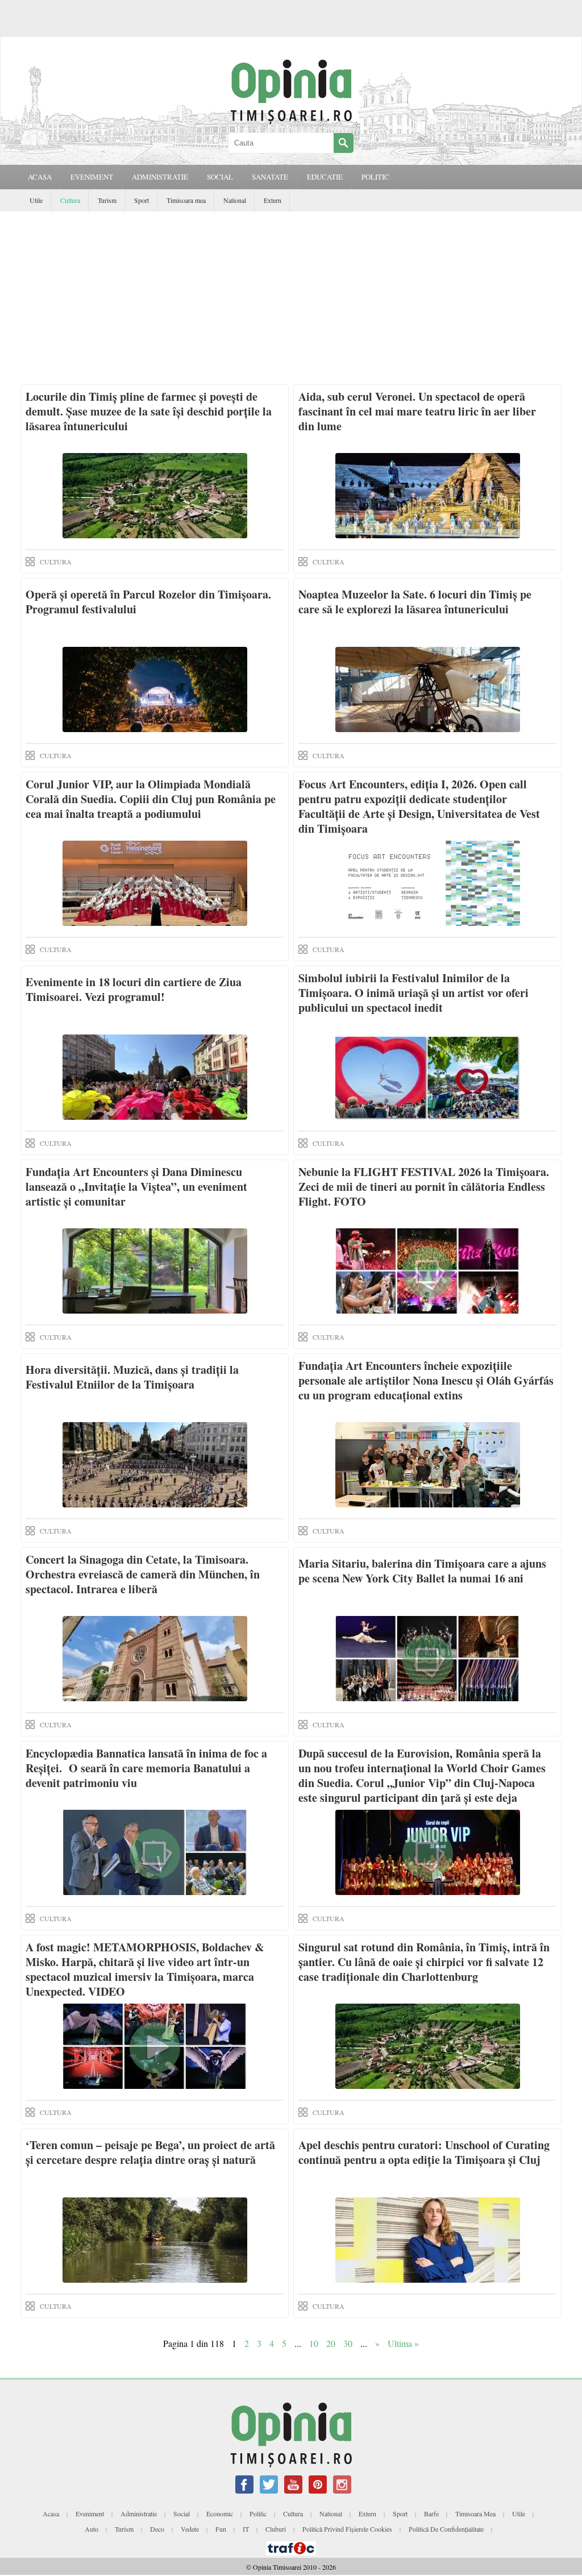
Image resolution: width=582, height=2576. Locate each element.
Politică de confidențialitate (446, 2529)
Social (182, 2513)
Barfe (431, 2513)
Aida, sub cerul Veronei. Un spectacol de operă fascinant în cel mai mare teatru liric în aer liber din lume (417, 411)
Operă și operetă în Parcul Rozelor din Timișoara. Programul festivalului (148, 602)
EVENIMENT (92, 177)
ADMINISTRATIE (160, 177)
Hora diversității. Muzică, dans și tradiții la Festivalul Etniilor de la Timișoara (132, 1377)
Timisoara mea (186, 200)
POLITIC (375, 177)
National (235, 200)
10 (314, 2343)
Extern (273, 200)
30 (348, 2343)
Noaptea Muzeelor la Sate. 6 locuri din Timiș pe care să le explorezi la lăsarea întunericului (415, 602)
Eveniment (90, 2513)
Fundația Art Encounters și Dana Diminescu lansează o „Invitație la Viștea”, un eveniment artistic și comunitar (136, 1187)
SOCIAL (220, 177)
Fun (221, 2529)
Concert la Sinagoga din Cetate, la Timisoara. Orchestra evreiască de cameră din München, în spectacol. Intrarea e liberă (143, 1574)
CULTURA (56, 562)
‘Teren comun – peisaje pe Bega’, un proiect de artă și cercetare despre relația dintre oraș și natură (150, 2152)
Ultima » (403, 2343)
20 (331, 2343)
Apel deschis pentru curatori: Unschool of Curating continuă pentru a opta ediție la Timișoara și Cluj (424, 2152)
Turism (107, 200)
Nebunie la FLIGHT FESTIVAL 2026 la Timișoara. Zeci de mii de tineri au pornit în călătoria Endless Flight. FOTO (424, 1187)
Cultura (70, 200)
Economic (220, 2513)
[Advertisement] (291, 297)
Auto (92, 2529)
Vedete (190, 2529)
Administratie (139, 2513)
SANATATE (270, 177)
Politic (258, 2513)
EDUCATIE (325, 177)
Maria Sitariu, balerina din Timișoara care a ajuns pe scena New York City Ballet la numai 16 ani (422, 1571)
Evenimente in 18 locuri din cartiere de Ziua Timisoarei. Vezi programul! (134, 989)
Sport (142, 200)
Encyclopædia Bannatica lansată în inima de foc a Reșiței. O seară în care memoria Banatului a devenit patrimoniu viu (146, 1768)
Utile (36, 200)
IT (246, 2529)
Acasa (40, 177)
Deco (157, 2529)
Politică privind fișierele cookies (347, 2529)
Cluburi (276, 2529)
